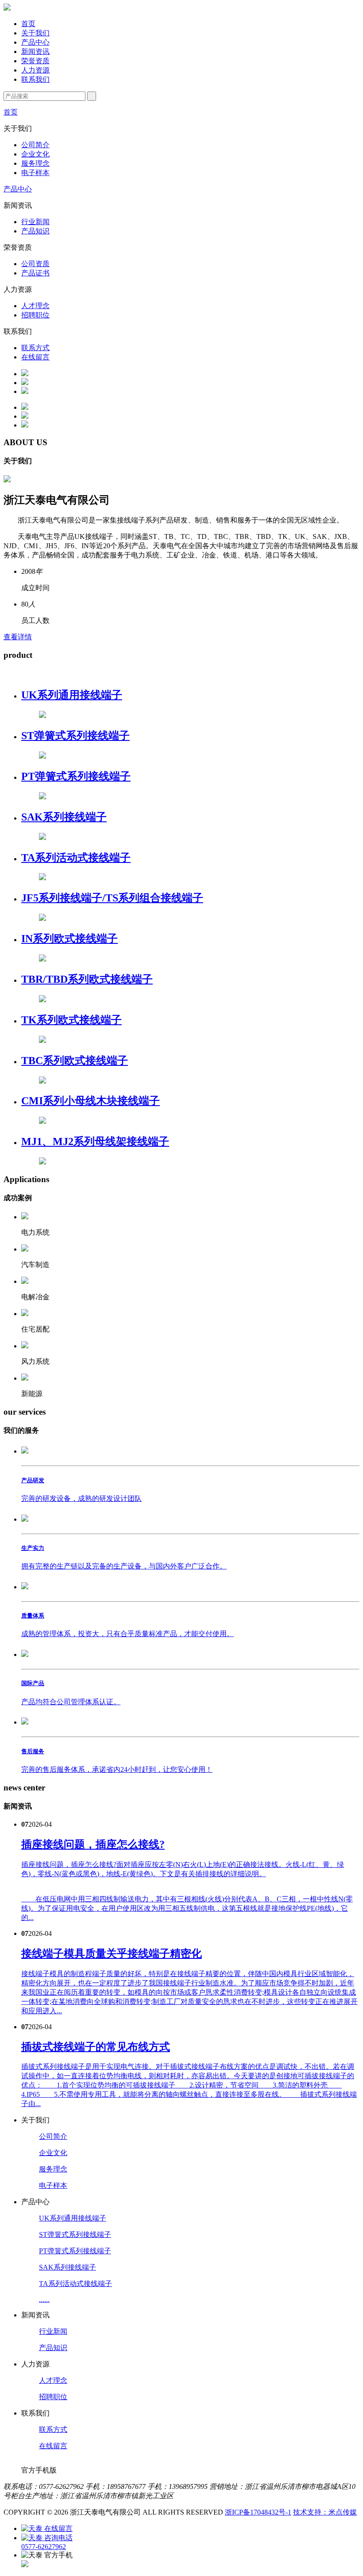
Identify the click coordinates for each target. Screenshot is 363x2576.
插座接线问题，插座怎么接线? (93, 1844)
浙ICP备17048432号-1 (258, 2512)
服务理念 (35, 163)
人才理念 (35, 306)
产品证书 (35, 273)
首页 (28, 24)
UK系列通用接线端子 (73, 2218)
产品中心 (35, 42)
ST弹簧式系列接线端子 (75, 2234)
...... (44, 2299)
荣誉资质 (35, 61)
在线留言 (35, 357)
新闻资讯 (35, 52)
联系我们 (35, 79)
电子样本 (35, 173)
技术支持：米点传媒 (325, 2512)
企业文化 (35, 154)
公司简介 (35, 145)
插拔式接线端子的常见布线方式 (96, 2047)
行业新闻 (35, 222)
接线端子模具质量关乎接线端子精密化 (112, 1954)
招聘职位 (35, 315)
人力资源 (35, 70)
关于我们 (35, 33)
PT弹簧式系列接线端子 (75, 2251)
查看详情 (18, 637)
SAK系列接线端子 (68, 2267)
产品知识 (35, 231)
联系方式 (35, 348)
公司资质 (35, 264)
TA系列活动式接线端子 (75, 2284)
